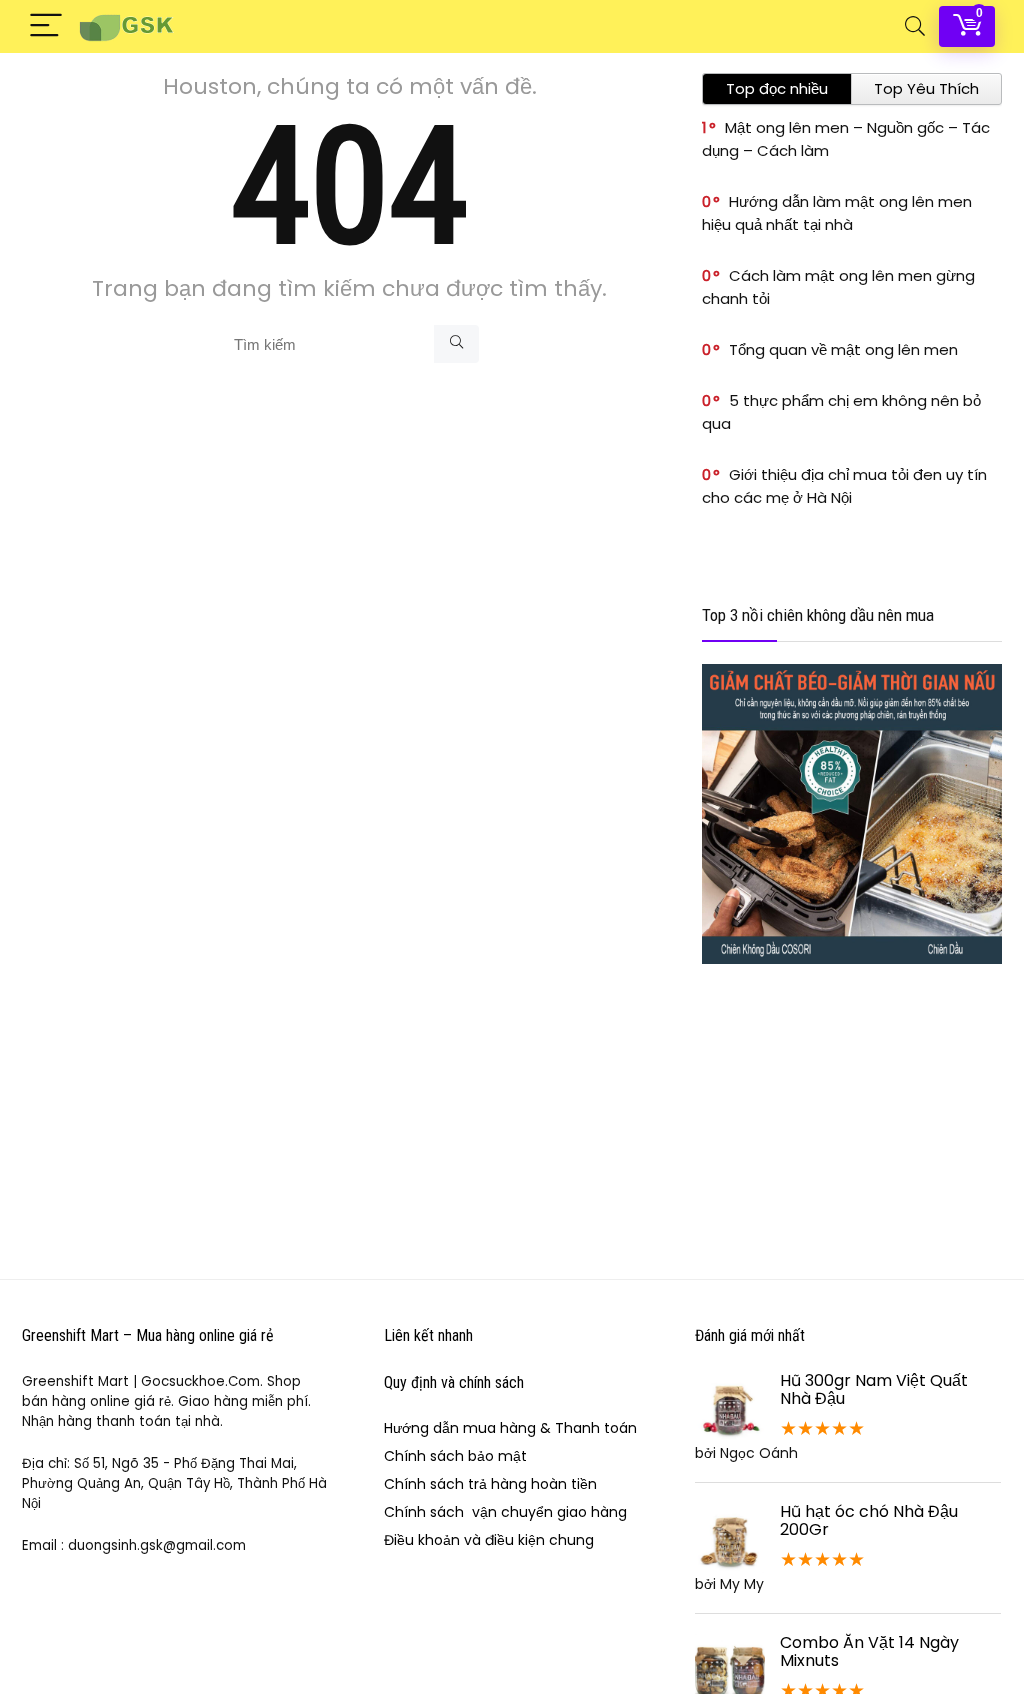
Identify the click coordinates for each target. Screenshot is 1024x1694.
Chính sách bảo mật (455, 1456)
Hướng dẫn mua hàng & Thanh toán (510, 1428)
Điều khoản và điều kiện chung (489, 1540)
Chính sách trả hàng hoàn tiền (490, 1484)
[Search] (915, 26)
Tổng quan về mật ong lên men (843, 349)
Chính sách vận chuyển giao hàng (505, 1512)
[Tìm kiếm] (456, 344)
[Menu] (46, 26)
